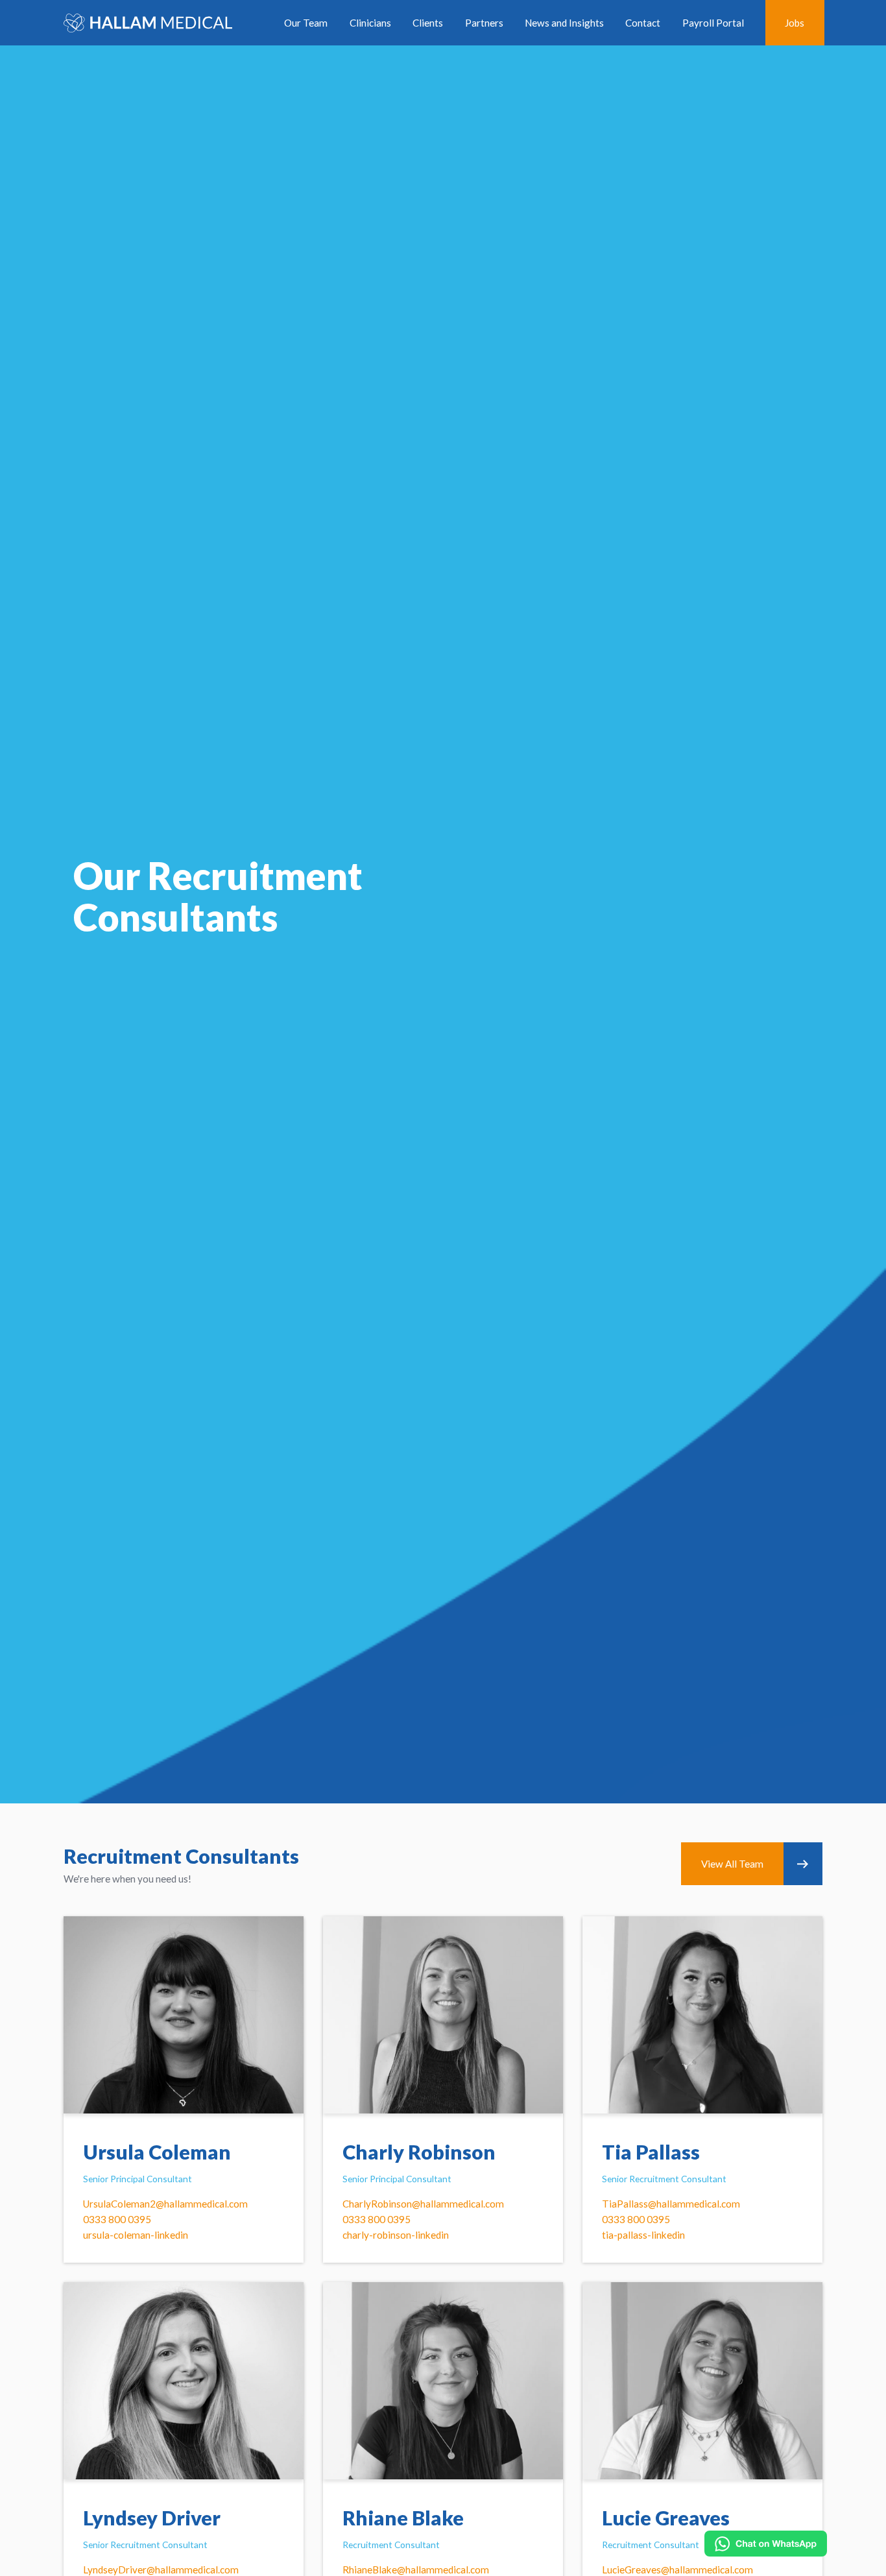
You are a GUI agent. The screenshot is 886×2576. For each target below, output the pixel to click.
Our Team (306, 23)
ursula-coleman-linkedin (136, 2235)
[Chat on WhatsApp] (766, 2544)
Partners (484, 23)
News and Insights (564, 23)
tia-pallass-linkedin (643, 2235)
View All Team (732, 1864)
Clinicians (370, 23)
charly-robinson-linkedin (396, 2235)
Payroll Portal (713, 23)
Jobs (795, 23)
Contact (643, 23)
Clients (428, 23)
